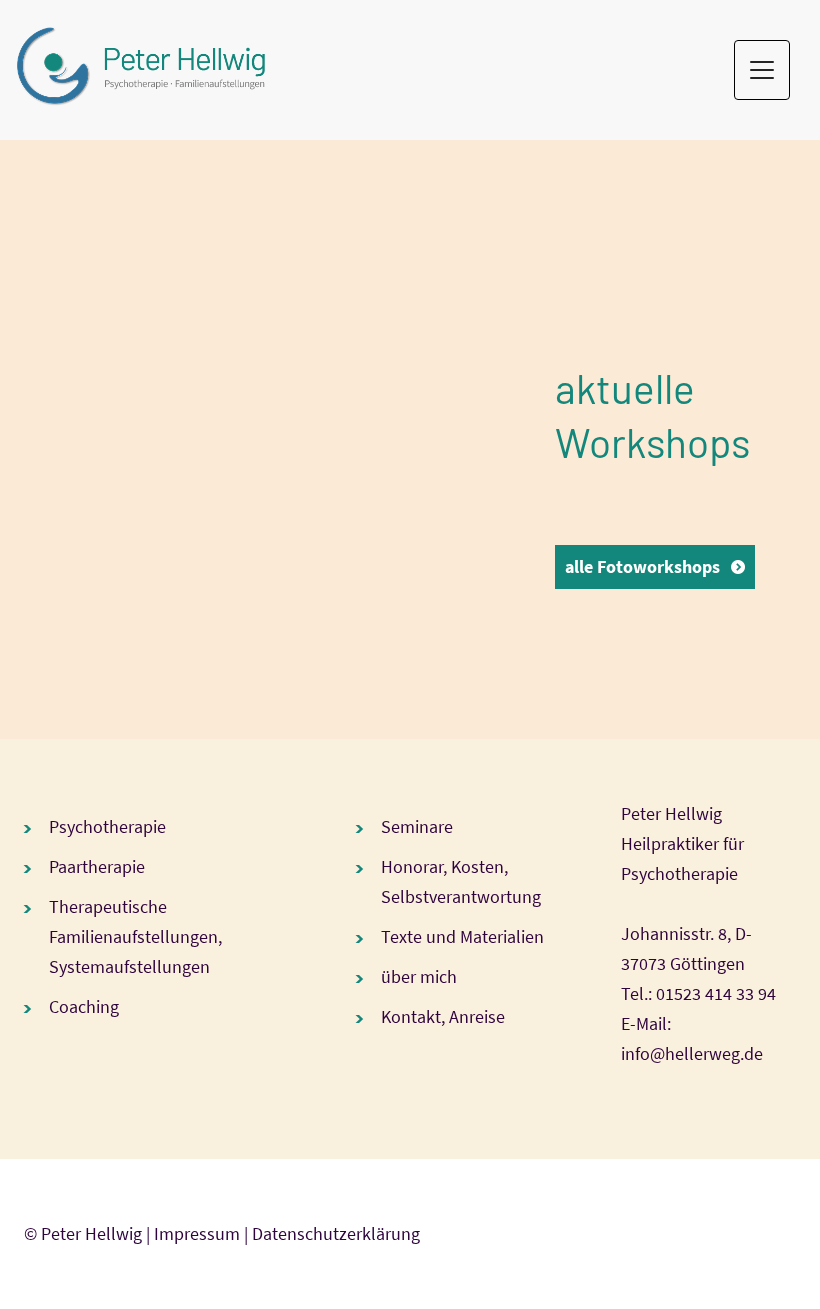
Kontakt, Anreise (443, 1016)
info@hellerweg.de (692, 1053)
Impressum (197, 1233)
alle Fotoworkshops (642, 566)
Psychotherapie (107, 826)
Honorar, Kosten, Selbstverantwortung (461, 881)
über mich (419, 976)
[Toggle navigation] (762, 70)
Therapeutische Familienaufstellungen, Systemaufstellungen (135, 936)
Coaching (84, 1006)
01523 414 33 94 (716, 993)
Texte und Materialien (462, 936)
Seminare (417, 826)
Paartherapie (97, 866)
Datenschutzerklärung (336, 1233)
